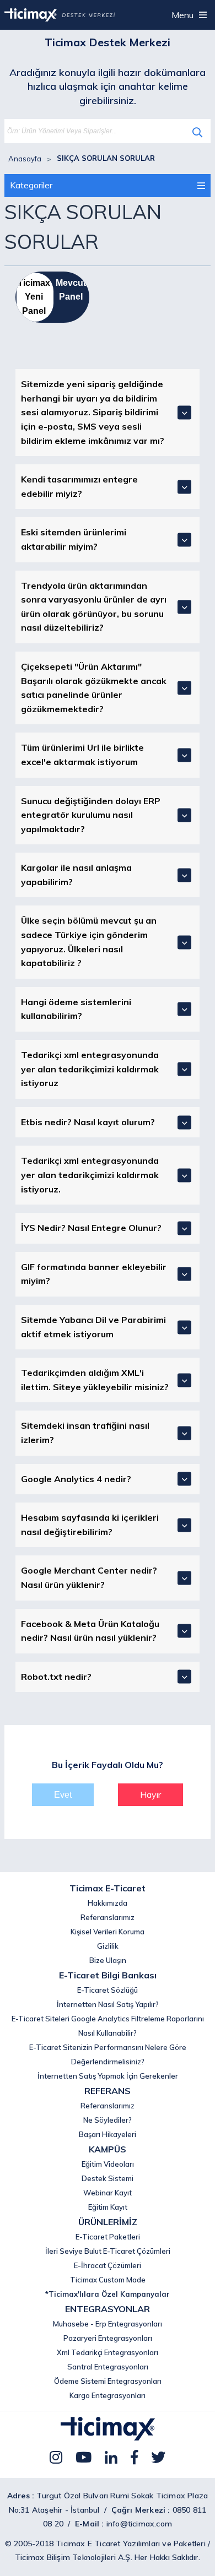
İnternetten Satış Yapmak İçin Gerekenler (108, 2076)
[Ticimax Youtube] (84, 2457)
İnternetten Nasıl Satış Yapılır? (108, 2004)
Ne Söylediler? (108, 2120)
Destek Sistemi (108, 2178)
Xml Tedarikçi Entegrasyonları (108, 2352)
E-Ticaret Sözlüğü (108, 1990)
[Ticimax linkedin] (111, 2457)
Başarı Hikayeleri (108, 2134)
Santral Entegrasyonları (108, 2367)
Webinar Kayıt (108, 2193)
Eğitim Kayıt (108, 2207)
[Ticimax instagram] (56, 2457)
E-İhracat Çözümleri (108, 2265)
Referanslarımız (108, 1917)
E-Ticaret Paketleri (108, 2237)
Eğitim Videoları (108, 2164)
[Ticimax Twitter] (158, 2457)
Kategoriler (31, 185)
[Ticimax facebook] (134, 2457)
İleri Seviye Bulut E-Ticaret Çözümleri (108, 2251)
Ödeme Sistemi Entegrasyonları (108, 2381)
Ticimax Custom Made (108, 2280)
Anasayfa (25, 159)
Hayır (150, 1794)
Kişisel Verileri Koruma (108, 1932)
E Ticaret (104, 2544)
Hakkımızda (108, 1903)
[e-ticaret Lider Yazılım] (108, 2437)
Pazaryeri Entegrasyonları (108, 2338)
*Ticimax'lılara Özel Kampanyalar (108, 2294)
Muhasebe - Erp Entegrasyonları (108, 2324)
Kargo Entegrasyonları (108, 2395)
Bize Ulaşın (108, 1960)
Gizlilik (108, 1946)
